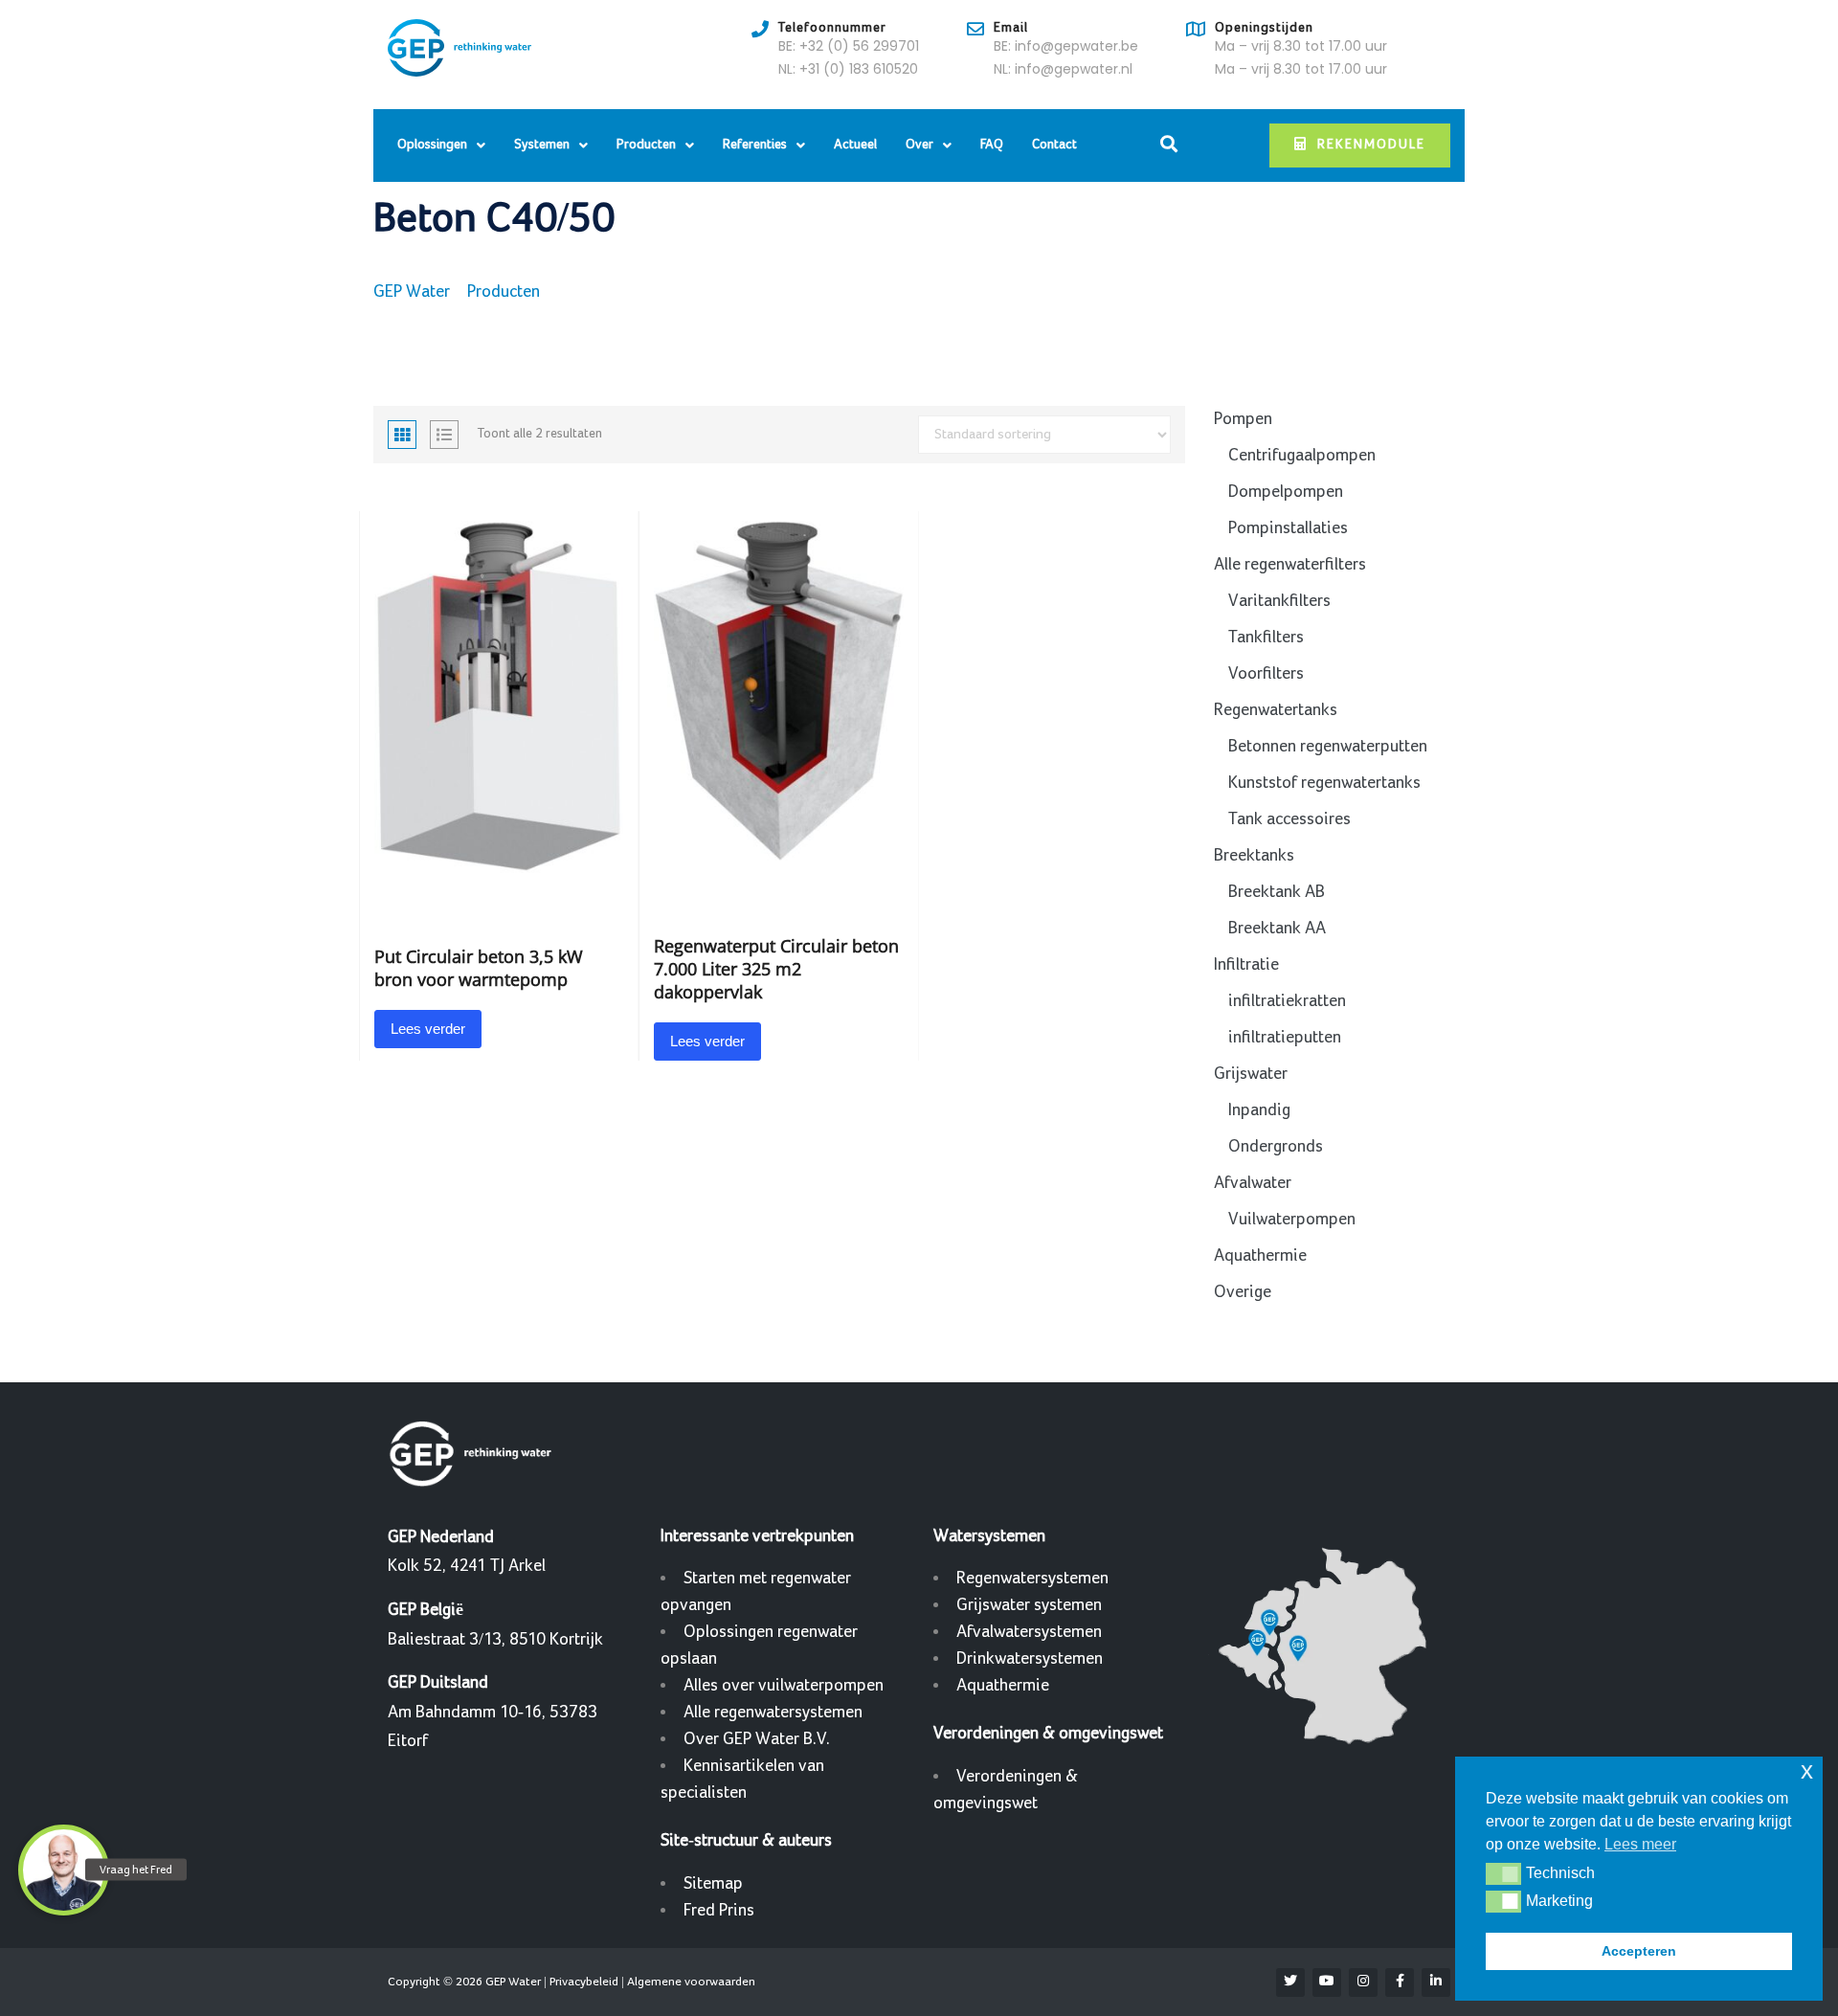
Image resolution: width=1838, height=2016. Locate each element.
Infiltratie (1246, 964)
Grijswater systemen (1029, 1605)
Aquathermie (1260, 1255)
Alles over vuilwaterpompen (784, 1685)
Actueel (855, 145)
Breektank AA (1277, 928)
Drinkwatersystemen (1030, 1658)
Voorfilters (1266, 673)
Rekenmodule (1371, 145)
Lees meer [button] (1640, 1844)
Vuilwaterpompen (1292, 1219)
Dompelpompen (1286, 492)
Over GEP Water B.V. (757, 1739)
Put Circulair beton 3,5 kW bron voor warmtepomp (479, 968)
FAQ (992, 145)
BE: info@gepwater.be (1066, 46)
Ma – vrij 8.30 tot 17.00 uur (1301, 46)
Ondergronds (1276, 1146)
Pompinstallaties (1288, 528)
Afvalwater (1253, 1183)
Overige (1243, 1292)
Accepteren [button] (1639, 1951)
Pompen (1243, 419)
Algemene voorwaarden (691, 1982)
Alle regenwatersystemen (773, 1712)
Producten (646, 145)
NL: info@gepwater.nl (1063, 69)
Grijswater (1251, 1074)
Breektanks (1254, 855)
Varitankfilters (1279, 601)
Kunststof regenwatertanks (1324, 783)
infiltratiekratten (1287, 1001)
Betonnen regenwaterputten (1328, 746)
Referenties (755, 145)
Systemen (542, 145)
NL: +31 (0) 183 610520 (848, 69)
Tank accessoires (1289, 819)
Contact (1054, 145)
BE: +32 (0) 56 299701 (849, 46)
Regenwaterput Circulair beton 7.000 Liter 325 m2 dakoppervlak (776, 969)
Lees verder (428, 1029)
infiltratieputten (1285, 1037)
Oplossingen (432, 145)
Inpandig (1259, 1110)
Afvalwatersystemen (1029, 1632)
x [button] (1807, 1770)
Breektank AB (1277, 892)
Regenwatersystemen (1032, 1578)
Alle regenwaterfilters (1290, 564)
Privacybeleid (584, 1982)
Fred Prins (719, 1910)
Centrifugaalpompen (1302, 455)
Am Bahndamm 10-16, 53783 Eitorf (493, 1712)
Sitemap (713, 1883)
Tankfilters (1266, 637)
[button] (1503, 1873)
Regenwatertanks (1276, 710)
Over (919, 145)
